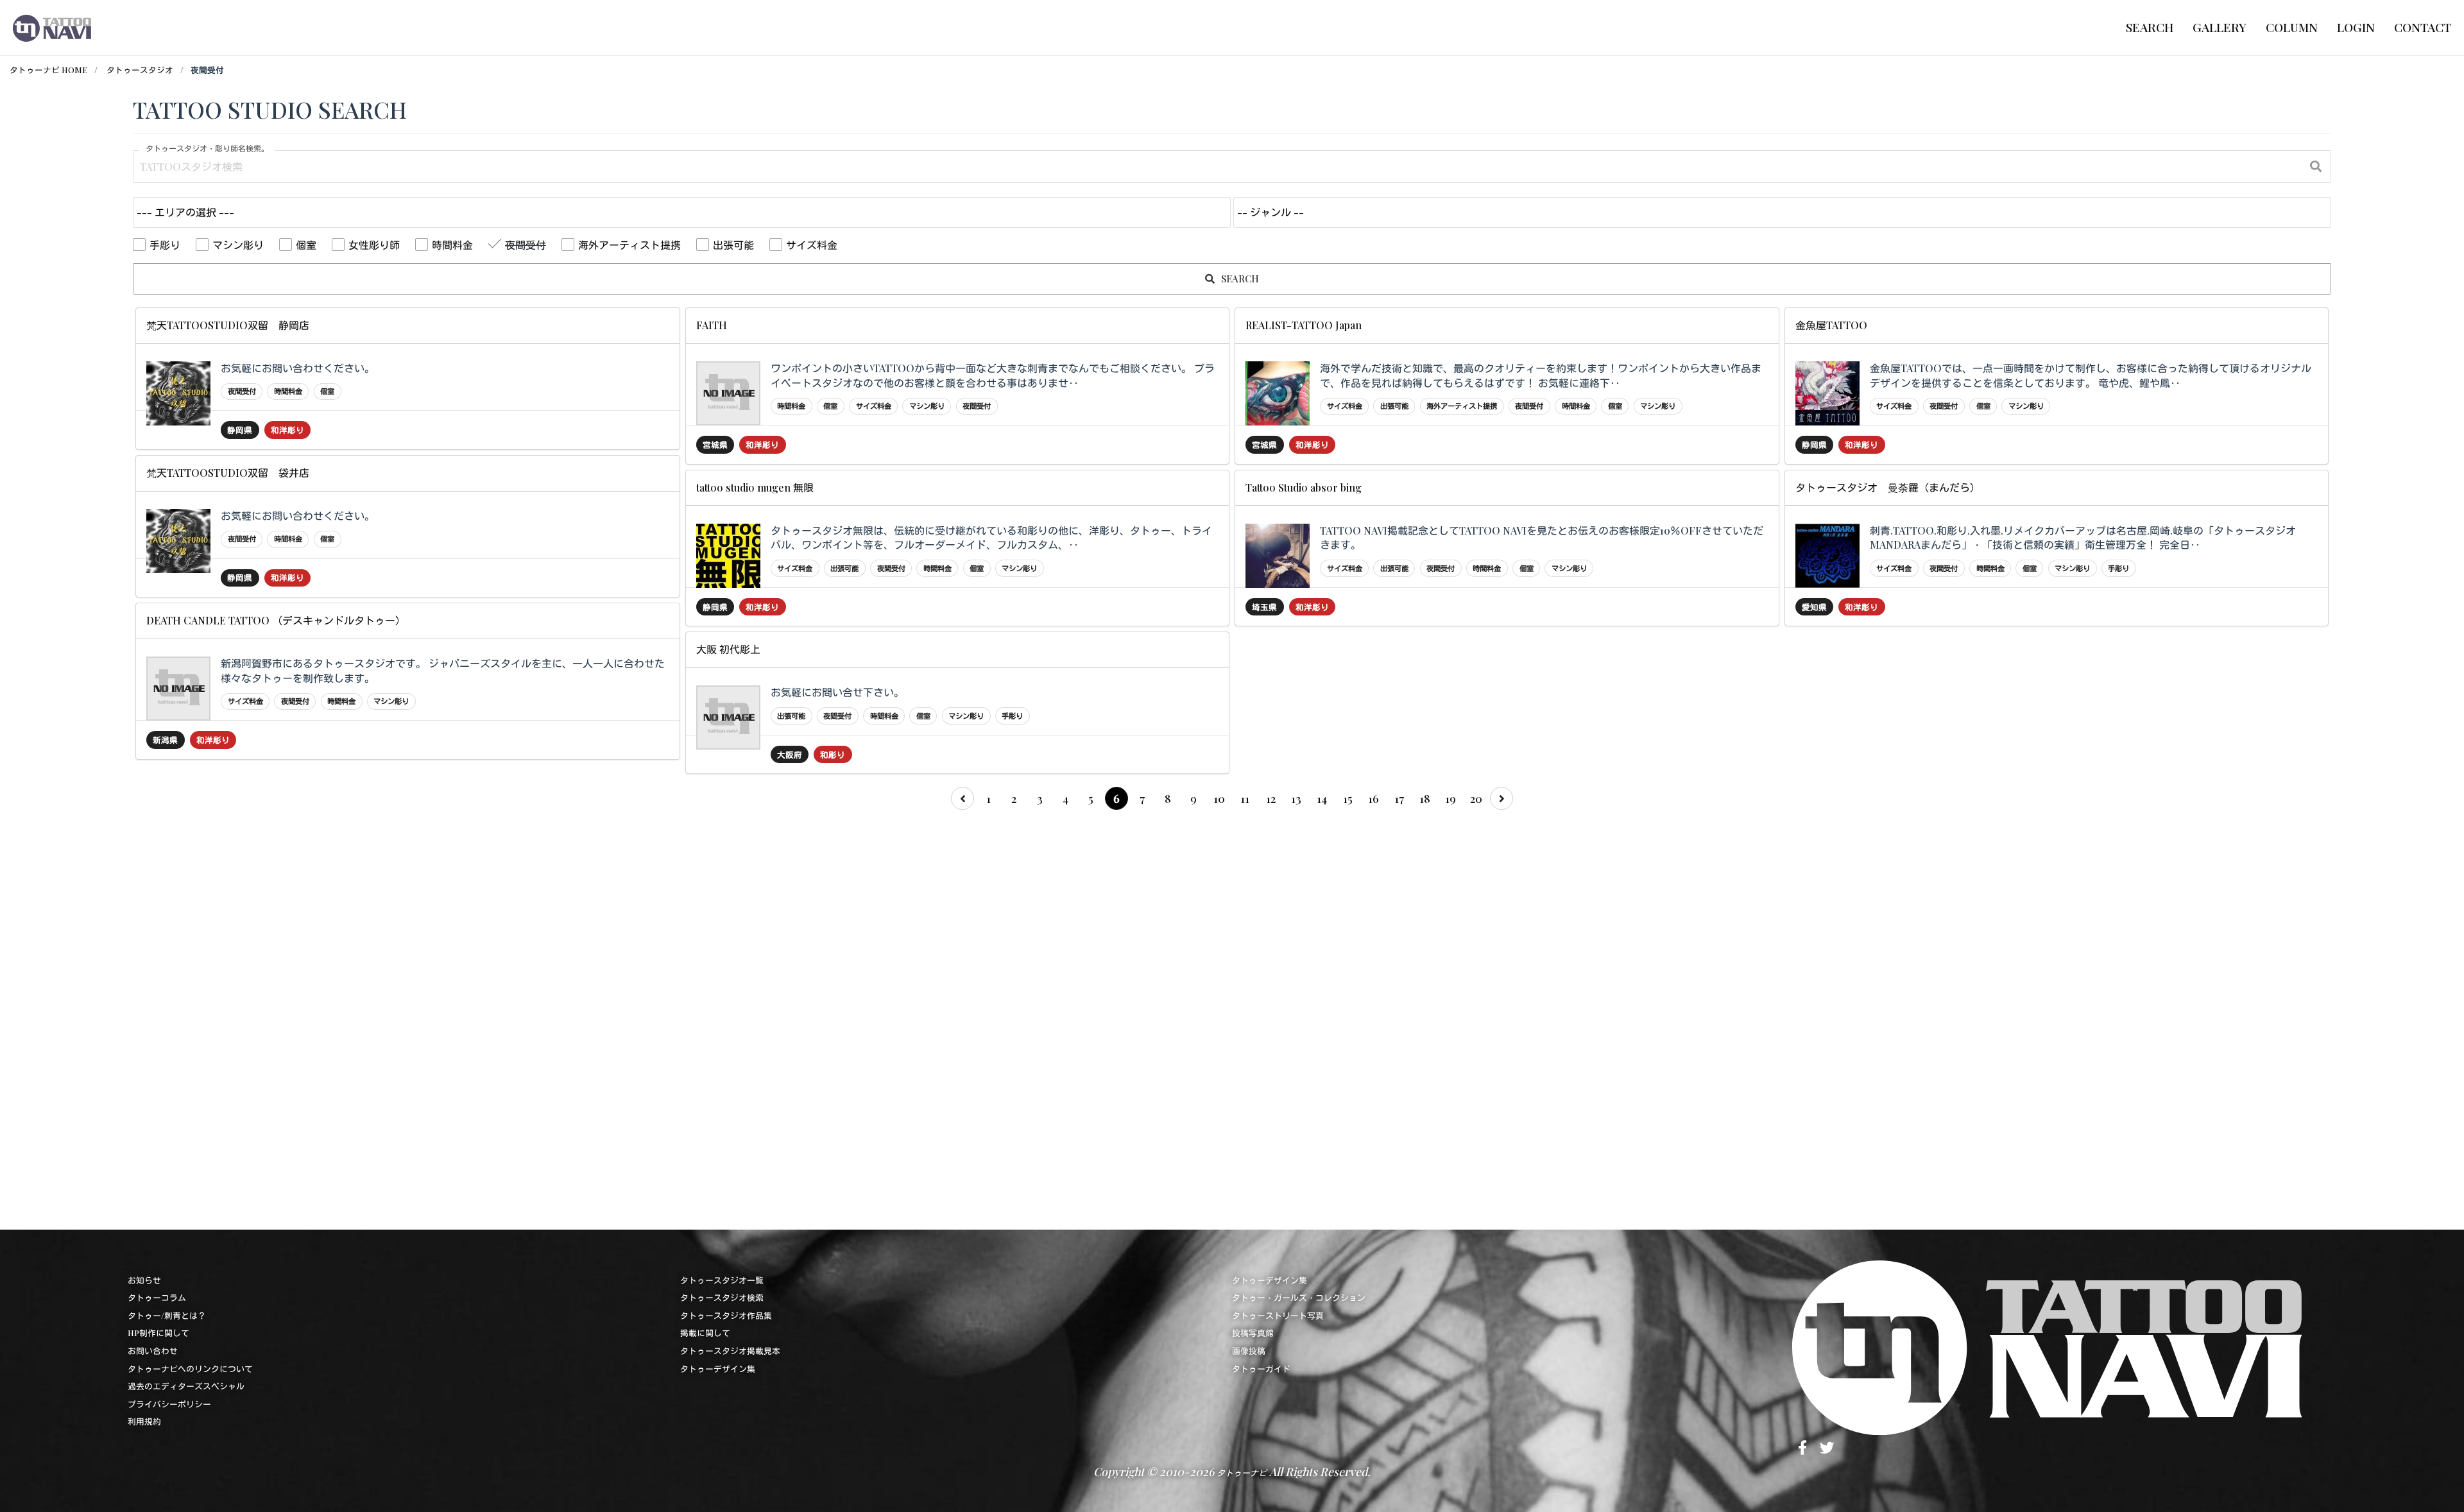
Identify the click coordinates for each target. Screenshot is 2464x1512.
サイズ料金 (812, 245)
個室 (306, 245)
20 (1476, 798)
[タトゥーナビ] (52, 28)
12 (1271, 798)
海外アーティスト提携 (629, 245)
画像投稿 (1249, 1351)
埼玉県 (1264, 607)
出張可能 (733, 245)
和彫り (833, 754)
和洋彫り (287, 430)
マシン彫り (238, 245)
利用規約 (144, 1421)
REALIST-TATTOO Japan (1304, 325)
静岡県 (240, 430)
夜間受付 (526, 245)
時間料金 (452, 245)
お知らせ (144, 1280)
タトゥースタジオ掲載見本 (730, 1351)
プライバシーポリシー (169, 1404)
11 (1245, 798)
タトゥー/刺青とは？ (167, 1315)
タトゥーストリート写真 (1278, 1315)
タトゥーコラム (157, 1297)
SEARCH (1239, 279)
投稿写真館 (1253, 1333)
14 (1322, 798)
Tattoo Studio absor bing (1304, 487)
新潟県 (165, 740)
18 (1425, 798)
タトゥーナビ (1242, 1473)
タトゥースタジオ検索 (722, 1297)
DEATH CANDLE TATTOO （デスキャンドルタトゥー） (276, 620)
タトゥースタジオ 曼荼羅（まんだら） (1888, 487)
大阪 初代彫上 (728, 649)
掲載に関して (705, 1333)
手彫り (165, 245)
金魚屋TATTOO (1831, 325)
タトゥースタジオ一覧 (722, 1280)
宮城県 (715, 444)
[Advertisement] (518, 1017)
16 (1373, 798)
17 (1399, 798)
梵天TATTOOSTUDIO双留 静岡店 (228, 325)
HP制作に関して (158, 1333)
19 (1450, 798)
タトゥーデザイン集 (718, 1369)
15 (1348, 798)
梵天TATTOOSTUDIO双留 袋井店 (228, 473)
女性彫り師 (374, 245)
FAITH (712, 325)
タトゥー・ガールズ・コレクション (1299, 1297)
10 (1219, 798)
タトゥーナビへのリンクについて (190, 1369)
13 (1296, 798)
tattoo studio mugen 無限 (755, 487)
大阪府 (790, 754)
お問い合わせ (153, 1351)
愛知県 (1814, 607)
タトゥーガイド (1261, 1369)
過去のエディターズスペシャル (186, 1386)
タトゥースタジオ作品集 (726, 1315)
